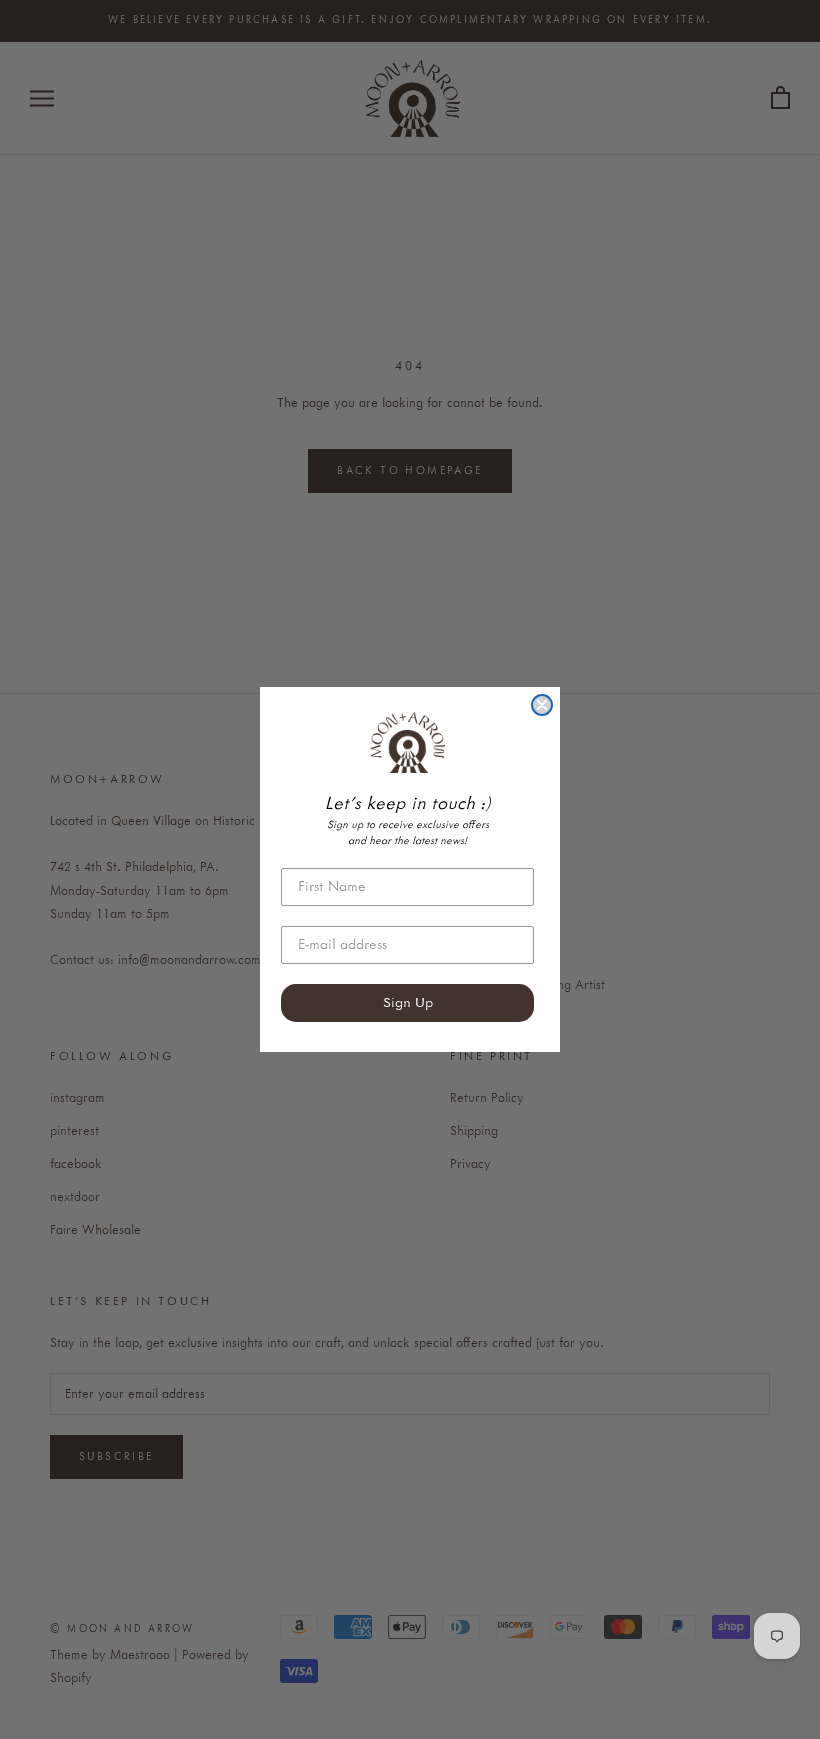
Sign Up (408, 1003)
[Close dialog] (542, 705)
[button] (407, 742)
